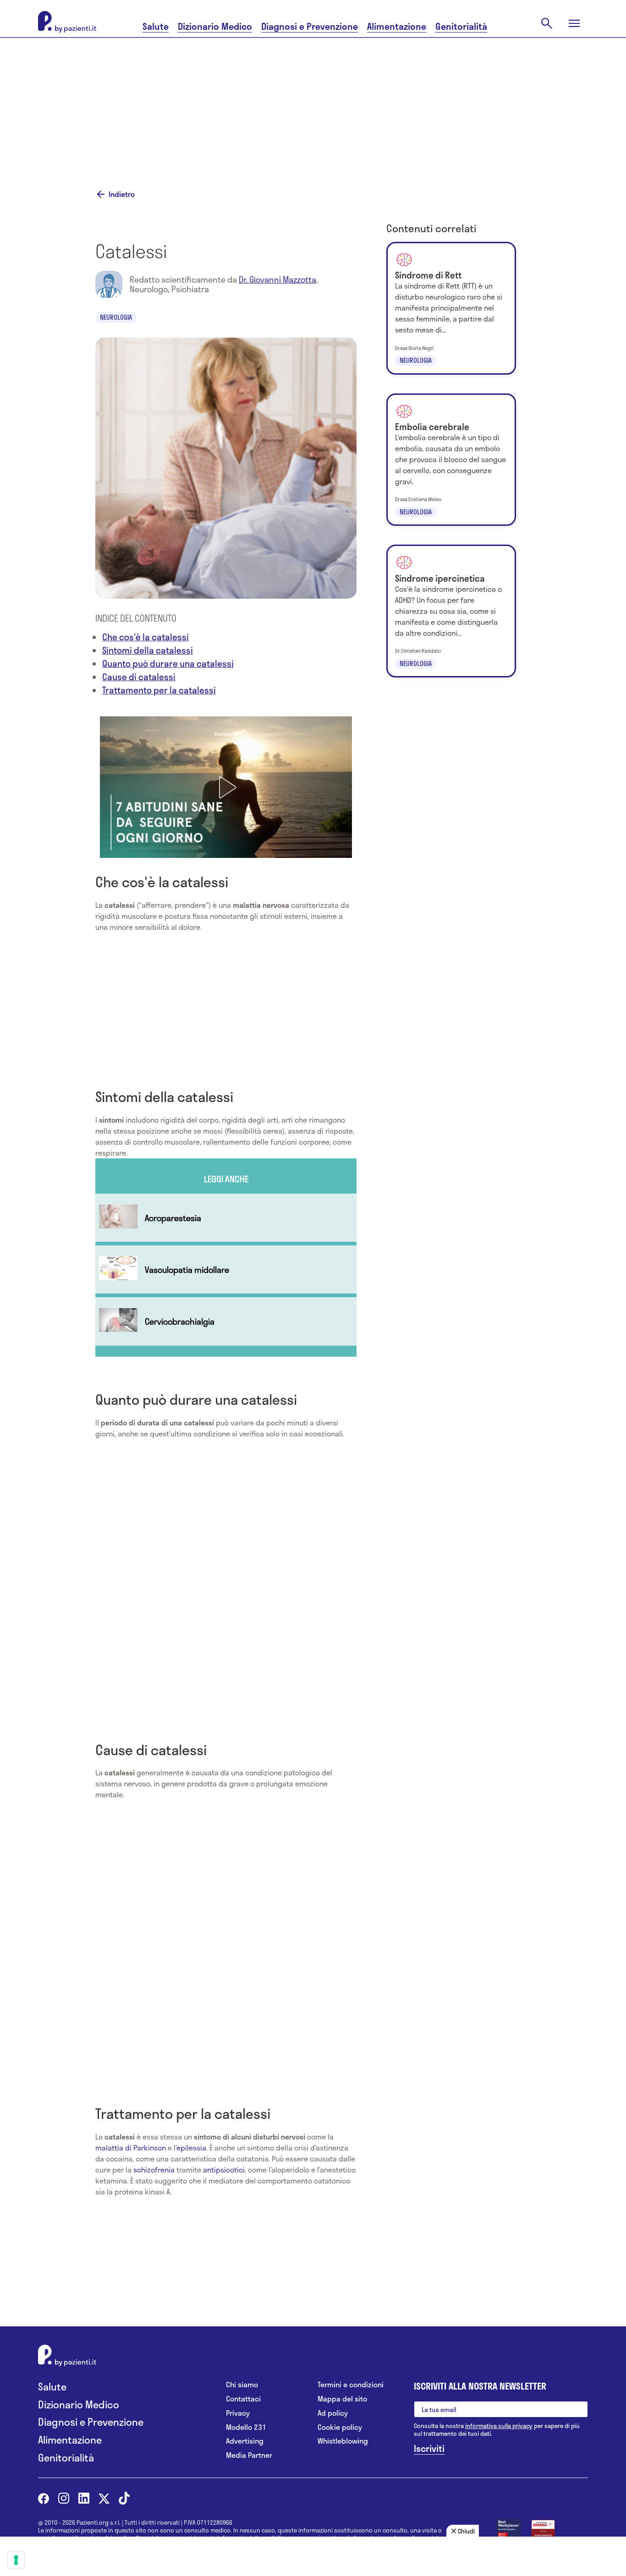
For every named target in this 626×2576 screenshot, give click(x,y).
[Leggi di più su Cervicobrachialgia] (226, 1321)
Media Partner (249, 2455)
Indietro (122, 194)
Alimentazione (397, 26)
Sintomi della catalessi (148, 650)
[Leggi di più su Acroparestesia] (226, 1218)
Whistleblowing (343, 2441)
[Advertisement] (313, 102)
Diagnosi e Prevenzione (310, 26)
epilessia (191, 2148)
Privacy (238, 2413)
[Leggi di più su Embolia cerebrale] (451, 460)
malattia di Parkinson (131, 2148)
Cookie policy (340, 2427)
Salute (156, 26)
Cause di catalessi (139, 677)
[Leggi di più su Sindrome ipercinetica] (451, 611)
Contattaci (243, 2399)
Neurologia (116, 317)
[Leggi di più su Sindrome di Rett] (451, 308)
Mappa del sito (342, 2399)
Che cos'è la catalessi (146, 637)
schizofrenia (154, 2169)
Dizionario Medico (215, 26)
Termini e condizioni (351, 2385)
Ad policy (333, 2413)
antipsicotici (224, 2169)
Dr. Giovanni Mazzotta (277, 279)
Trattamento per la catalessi (159, 690)
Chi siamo (242, 2385)
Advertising (245, 2441)
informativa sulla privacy (499, 2426)
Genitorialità (461, 26)
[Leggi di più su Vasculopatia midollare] (226, 1269)
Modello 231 (246, 2427)
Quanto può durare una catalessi (168, 663)
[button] (226, 787)
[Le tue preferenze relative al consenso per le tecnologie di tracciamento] (16, 2560)
